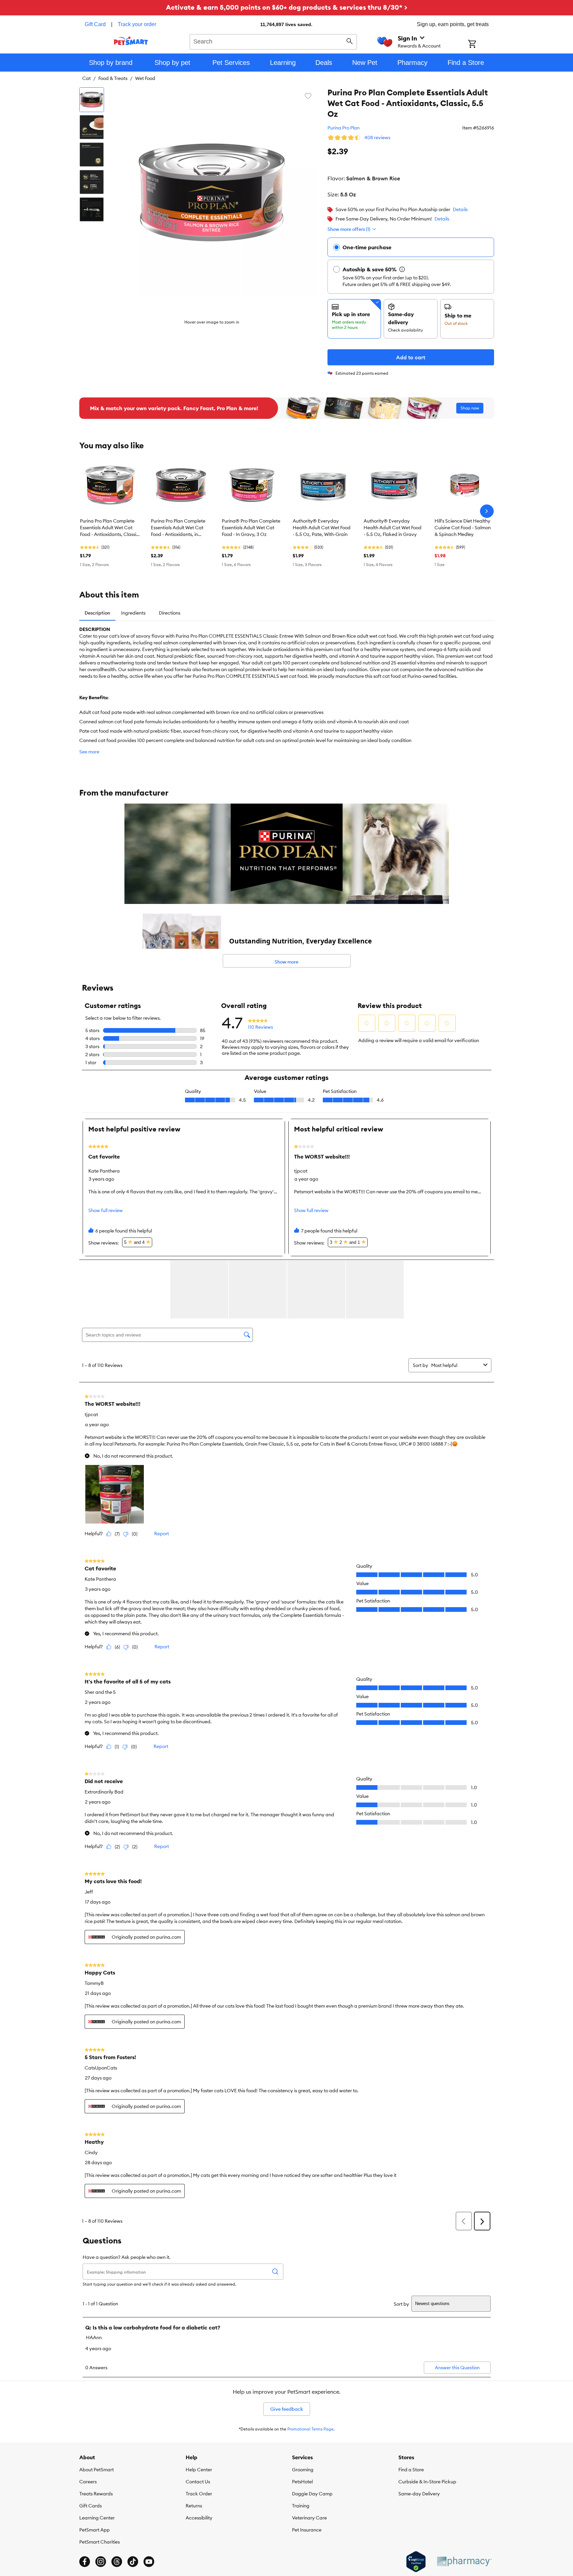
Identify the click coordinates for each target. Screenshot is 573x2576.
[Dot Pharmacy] (464, 2561)
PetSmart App (94, 2530)
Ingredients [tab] (133, 613)
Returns (194, 2506)
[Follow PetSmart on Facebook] (85, 2562)
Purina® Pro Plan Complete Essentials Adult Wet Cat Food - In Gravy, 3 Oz (251, 528)
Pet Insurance (307, 2530)
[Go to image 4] (92, 182)
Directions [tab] (170, 613)
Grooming (303, 2470)
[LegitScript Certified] (416, 2562)
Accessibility (199, 2518)
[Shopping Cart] (481, 44)
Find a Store (411, 2470)
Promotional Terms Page (310, 2429)
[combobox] (273, 41)
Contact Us (198, 2482)
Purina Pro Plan (344, 128)
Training (301, 2506)
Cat (86, 78)
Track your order (137, 24)
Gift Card (95, 24)
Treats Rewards (96, 2494)
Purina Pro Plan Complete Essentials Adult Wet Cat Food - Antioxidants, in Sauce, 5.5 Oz (178, 528)
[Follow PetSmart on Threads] (117, 2562)
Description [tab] (97, 613)
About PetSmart (97, 2470)
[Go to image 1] (92, 100)
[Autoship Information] (402, 269)
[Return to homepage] (131, 41)
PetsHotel (302, 2482)
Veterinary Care (309, 2518)
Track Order (199, 2494)
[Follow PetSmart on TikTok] (133, 2562)
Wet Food (145, 78)
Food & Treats (113, 78)
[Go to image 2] (92, 127)
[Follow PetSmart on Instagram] (101, 2562)
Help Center (199, 2470)
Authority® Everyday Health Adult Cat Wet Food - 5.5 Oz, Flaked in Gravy (393, 528)
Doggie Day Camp (312, 2494)
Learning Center (97, 2518)
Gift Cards (90, 2506)
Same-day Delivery (419, 2494)
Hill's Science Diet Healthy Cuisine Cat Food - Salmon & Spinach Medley (463, 528)
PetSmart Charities (100, 2542)
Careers (88, 2482)
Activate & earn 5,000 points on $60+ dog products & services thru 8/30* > (287, 7)
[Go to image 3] (92, 155)
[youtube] (149, 2562)
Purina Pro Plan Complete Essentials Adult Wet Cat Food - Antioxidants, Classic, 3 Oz (110, 528)
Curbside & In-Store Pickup (427, 2482)
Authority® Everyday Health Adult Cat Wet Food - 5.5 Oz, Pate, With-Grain (322, 528)
